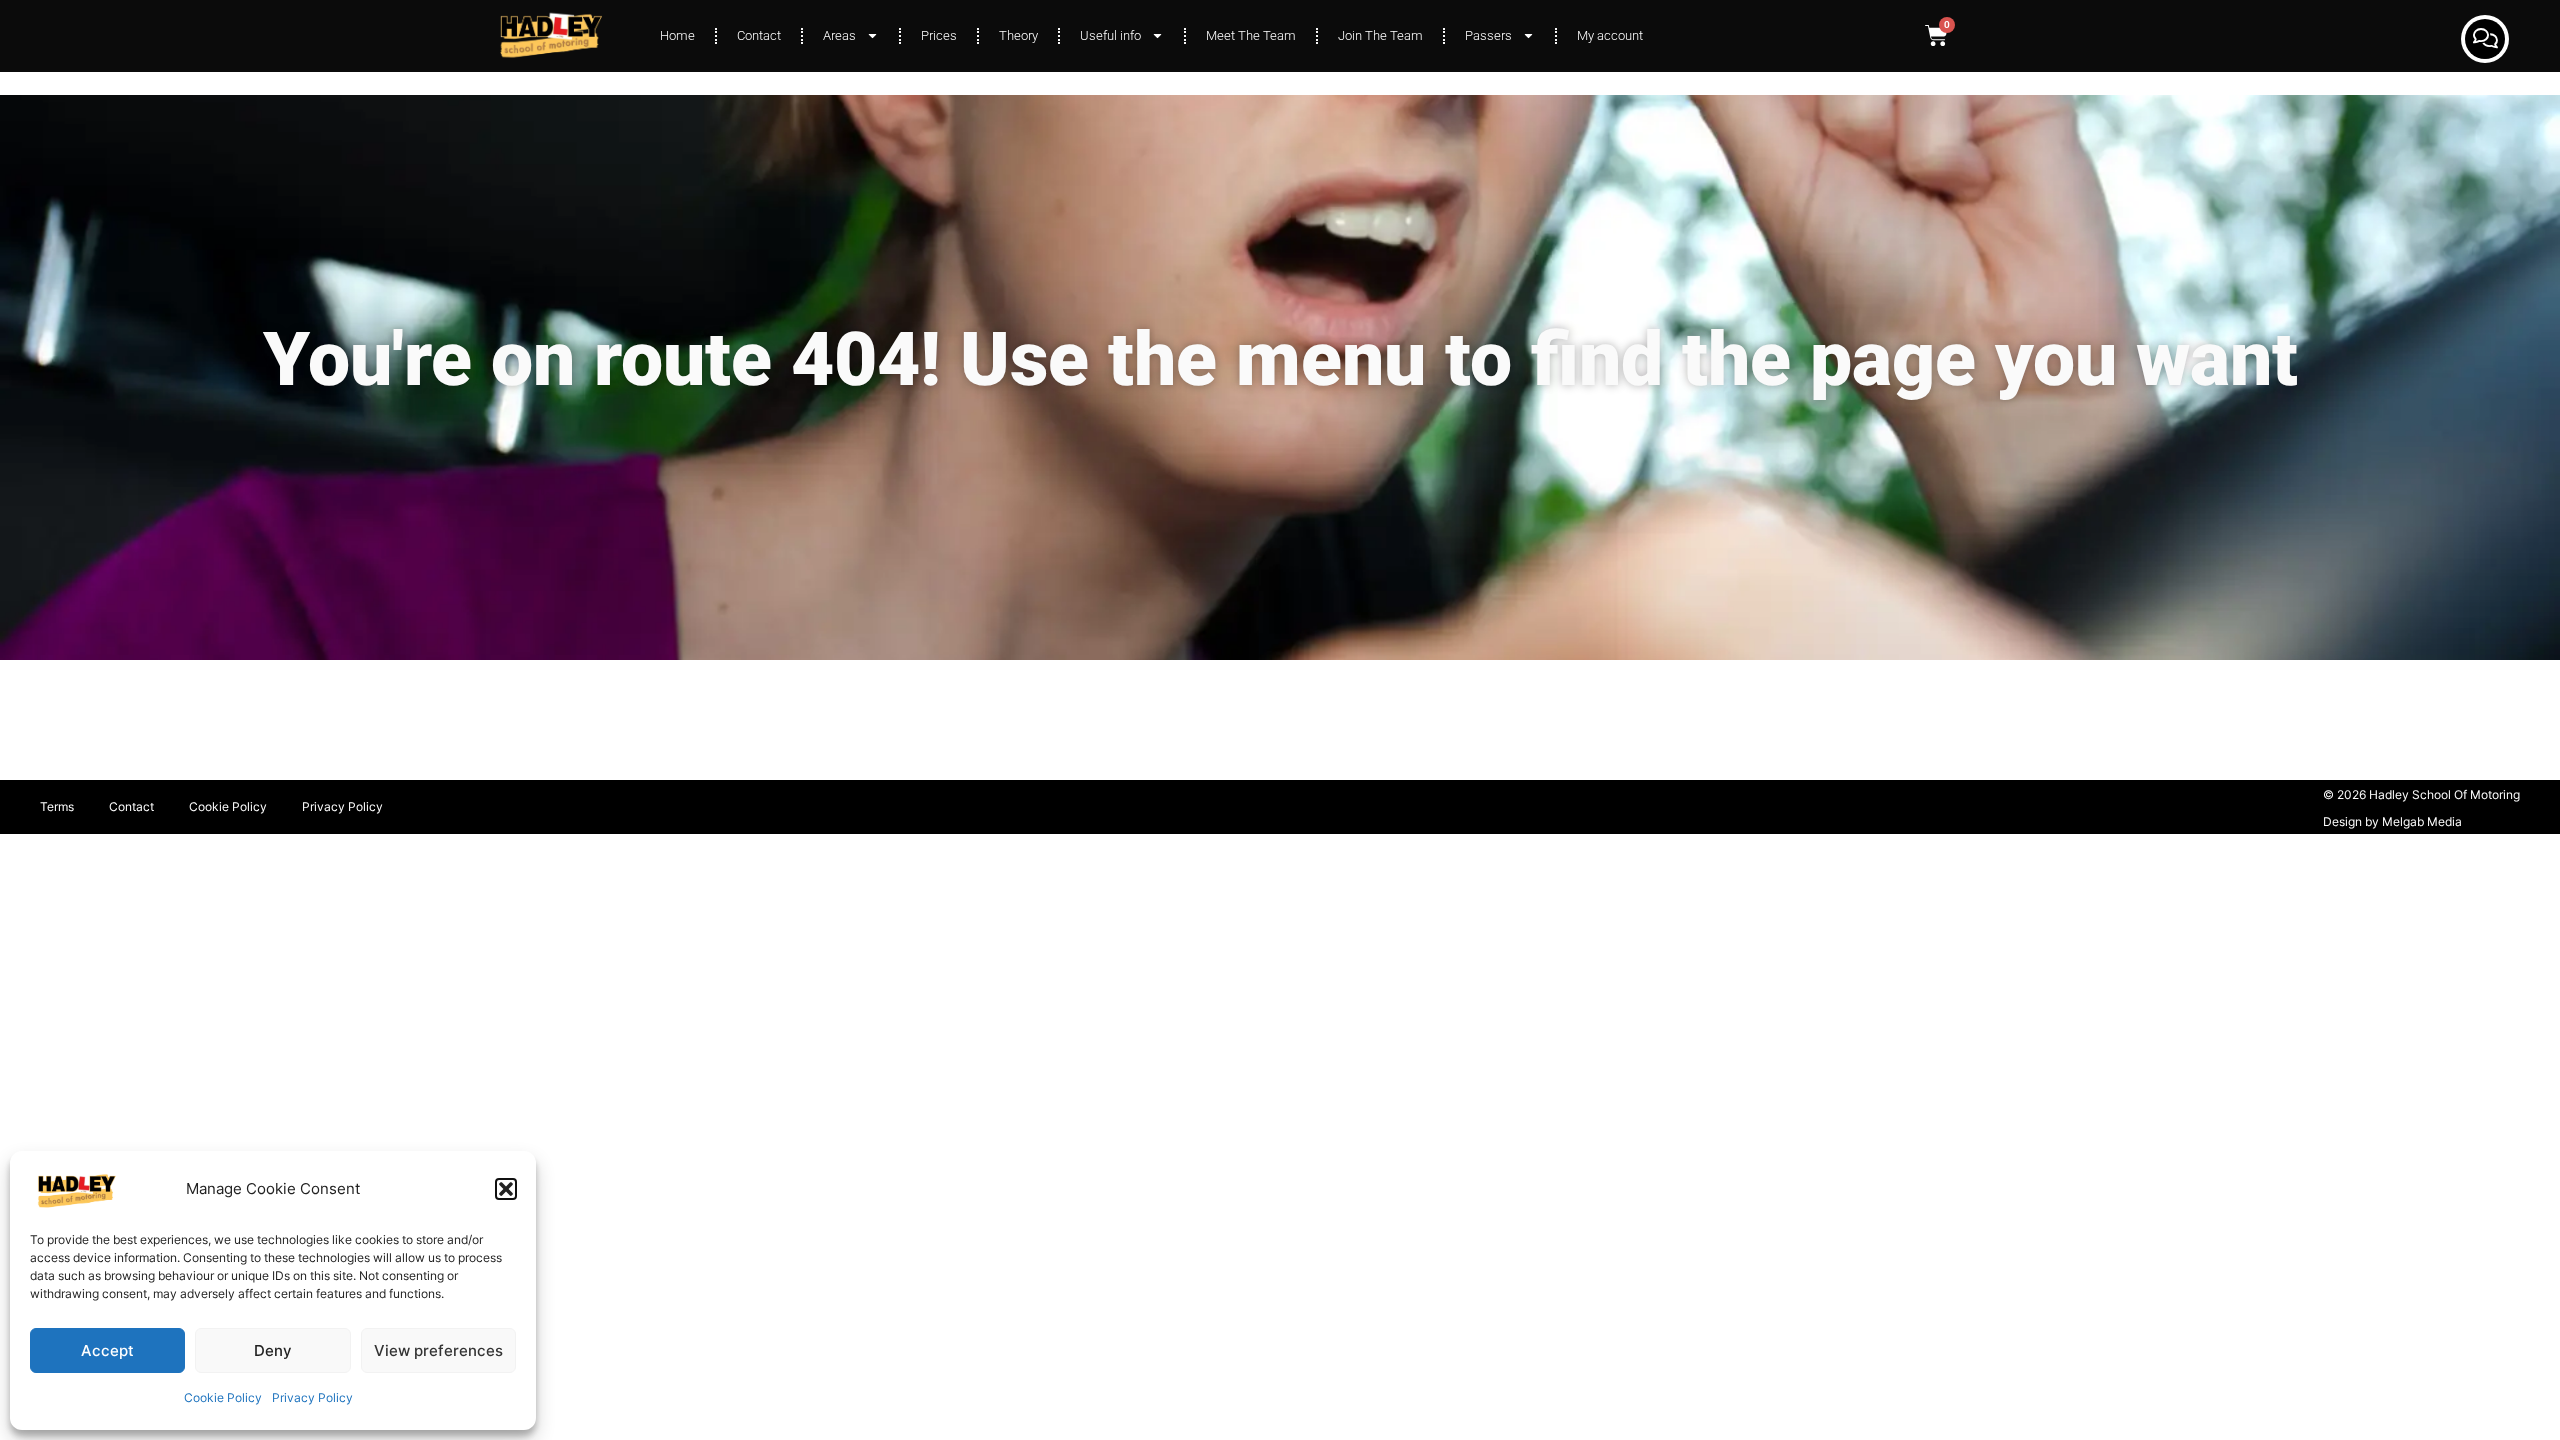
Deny (273, 1350)
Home (677, 35)
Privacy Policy (312, 1397)
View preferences (438, 1350)
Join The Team (1380, 35)
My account (1610, 35)
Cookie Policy (223, 1397)
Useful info (1110, 35)
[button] (506, 1189)
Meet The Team (1251, 35)
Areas (839, 35)
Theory (1018, 35)
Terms (57, 806)
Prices (939, 35)
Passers (1488, 35)
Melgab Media (2422, 821)
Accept (107, 1350)
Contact (759, 35)
